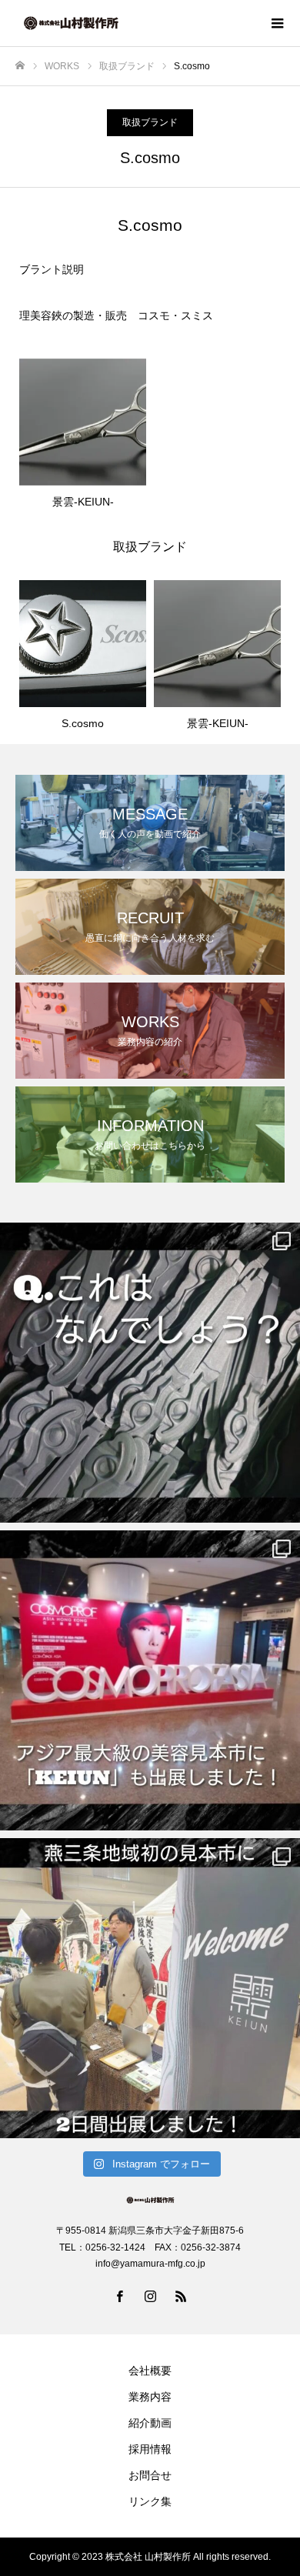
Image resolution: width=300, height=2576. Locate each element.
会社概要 (150, 2371)
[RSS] (181, 2296)
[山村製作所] (135, 23)
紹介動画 (150, 2423)
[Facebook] (119, 2296)
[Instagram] (150, 2296)
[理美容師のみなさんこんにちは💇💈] (150, 1373)
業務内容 (150, 2397)
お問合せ (150, 2475)
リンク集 (150, 2501)
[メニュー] (277, 23)
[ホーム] (20, 66)
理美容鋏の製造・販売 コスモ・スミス (116, 315)
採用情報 (150, 2449)
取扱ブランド (150, 122)
